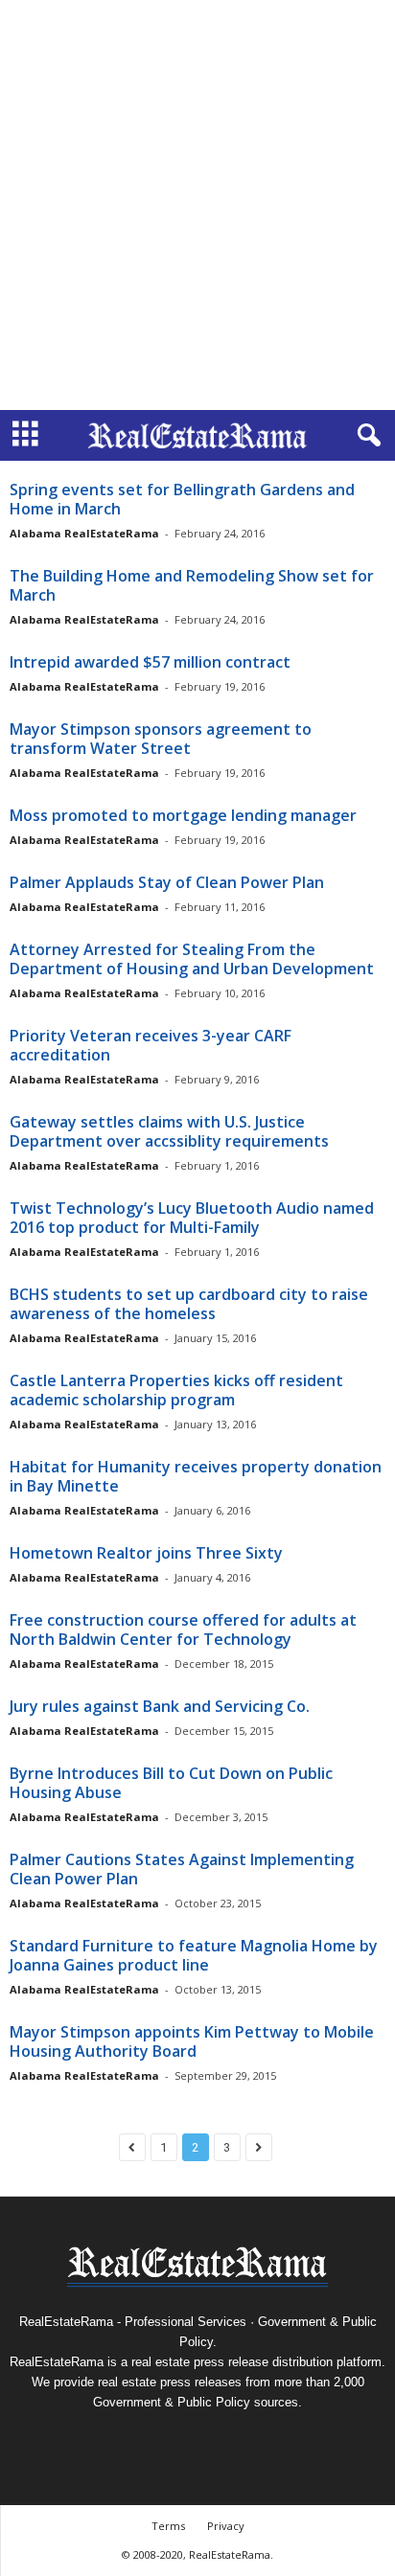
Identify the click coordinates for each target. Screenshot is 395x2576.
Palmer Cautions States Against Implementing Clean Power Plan (182, 1869)
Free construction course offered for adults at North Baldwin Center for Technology (183, 1630)
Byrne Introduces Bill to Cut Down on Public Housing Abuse (171, 1783)
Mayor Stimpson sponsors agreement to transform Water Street (161, 739)
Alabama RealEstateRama (84, 533)
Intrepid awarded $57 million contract (150, 662)
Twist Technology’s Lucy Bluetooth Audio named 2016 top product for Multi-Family (192, 1218)
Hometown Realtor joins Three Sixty (146, 1553)
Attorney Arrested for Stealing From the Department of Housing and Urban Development (192, 959)
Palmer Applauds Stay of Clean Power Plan (167, 882)
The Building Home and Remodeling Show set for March (192, 585)
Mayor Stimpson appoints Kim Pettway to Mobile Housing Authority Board (192, 2041)
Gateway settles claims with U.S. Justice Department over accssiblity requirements (169, 1131)
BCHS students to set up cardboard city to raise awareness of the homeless (189, 1304)
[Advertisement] (197, 205)
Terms (168, 2526)
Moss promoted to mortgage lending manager (183, 815)
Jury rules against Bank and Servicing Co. (160, 1706)
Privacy (226, 2526)
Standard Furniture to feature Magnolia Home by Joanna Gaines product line (194, 1955)
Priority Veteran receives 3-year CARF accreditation (151, 1045)
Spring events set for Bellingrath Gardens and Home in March (182, 499)
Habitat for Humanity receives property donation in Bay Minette (196, 1476)
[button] (365, 436)
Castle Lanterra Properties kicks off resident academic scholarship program (176, 1390)
